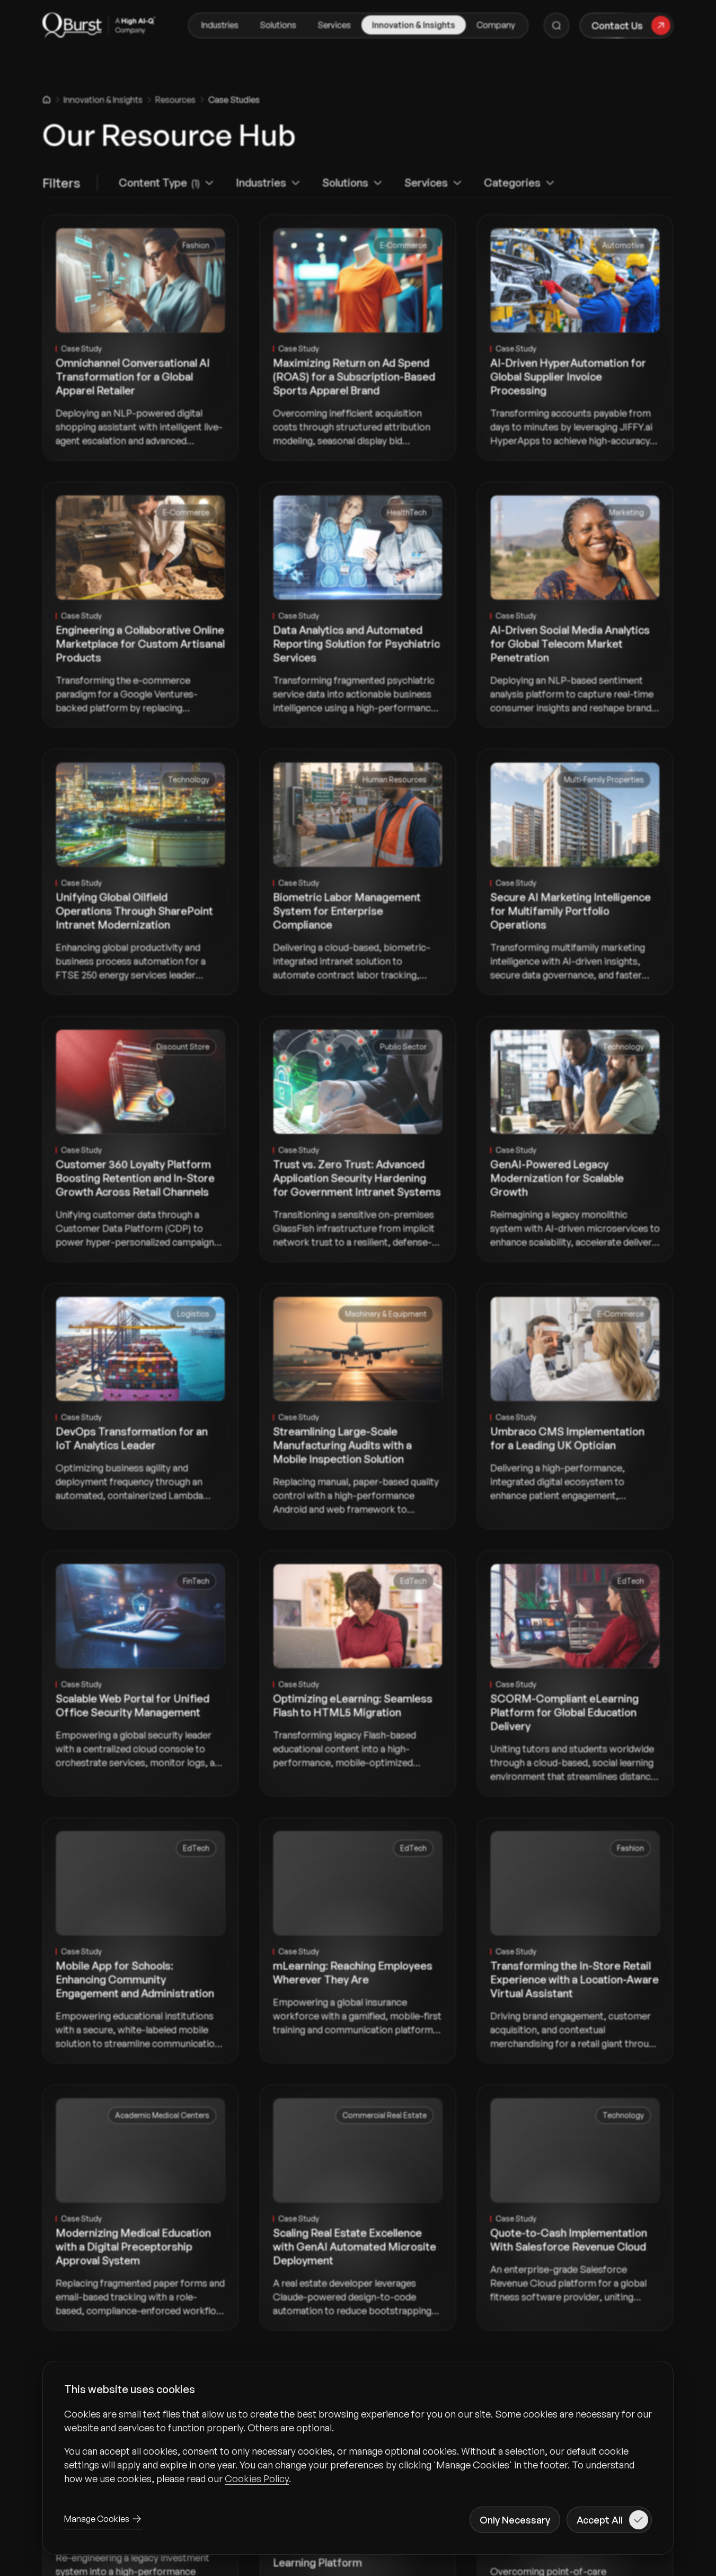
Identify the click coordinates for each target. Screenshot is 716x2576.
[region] (358, 2446)
